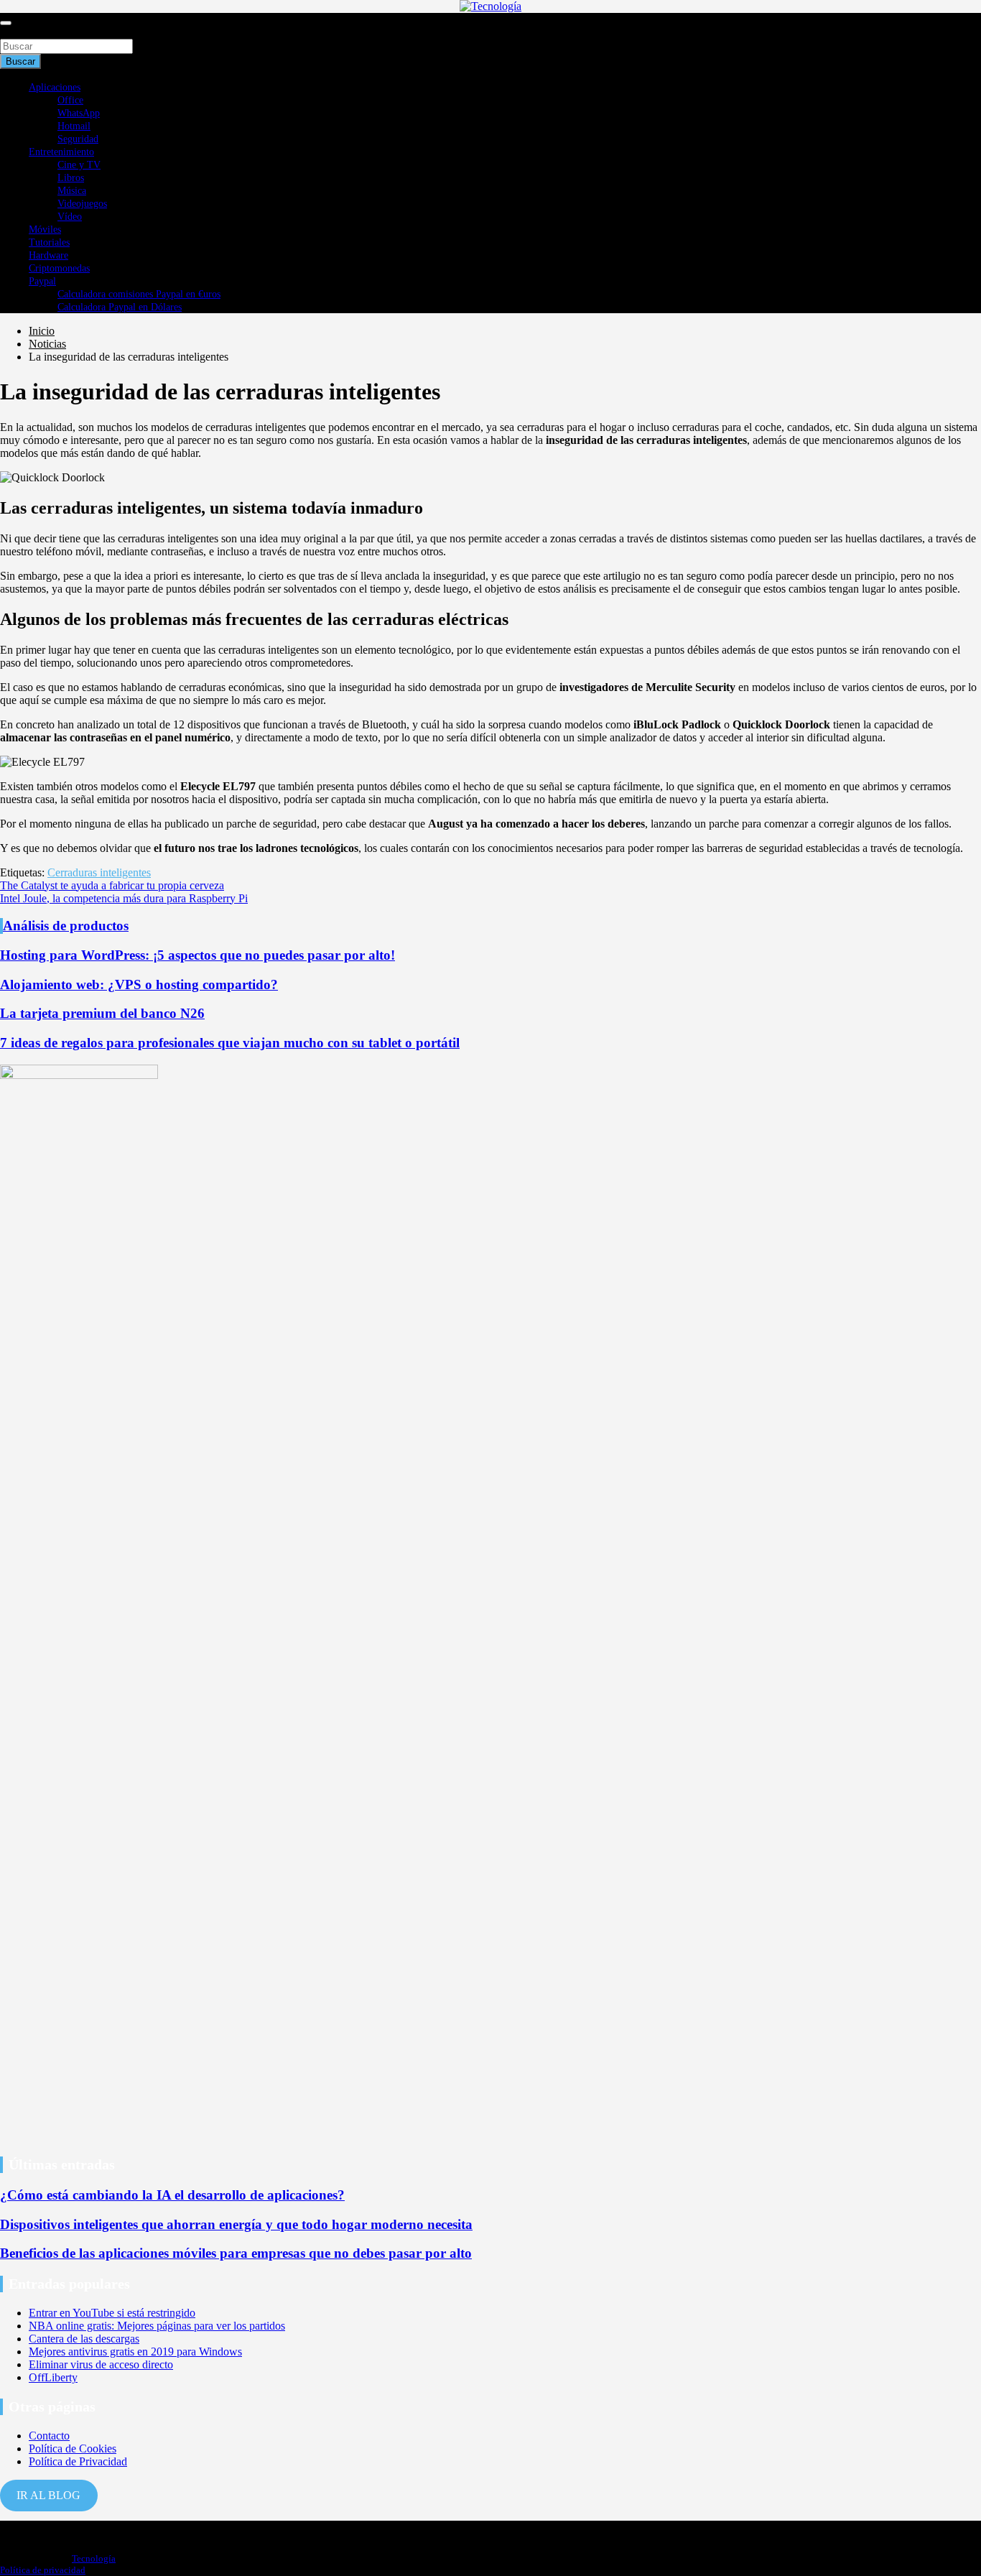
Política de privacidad (43, 2570)
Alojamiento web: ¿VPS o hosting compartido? (139, 984)
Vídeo (70, 217)
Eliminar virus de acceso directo (101, 2364)
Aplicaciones (55, 87)
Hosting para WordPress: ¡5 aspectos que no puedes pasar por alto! (197, 955)
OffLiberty (53, 2377)
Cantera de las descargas (84, 2339)
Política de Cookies (73, 2448)
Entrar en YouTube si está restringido (112, 2313)
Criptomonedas (59, 268)
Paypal (42, 281)
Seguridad (78, 139)
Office (70, 100)
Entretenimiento (61, 152)
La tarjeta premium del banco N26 (102, 1013)
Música (72, 191)
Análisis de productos (66, 926)
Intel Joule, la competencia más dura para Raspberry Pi (124, 898)
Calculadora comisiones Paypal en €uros (139, 294)
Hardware (48, 255)
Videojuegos (82, 204)
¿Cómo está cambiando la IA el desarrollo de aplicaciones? (172, 2195)
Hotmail (74, 126)
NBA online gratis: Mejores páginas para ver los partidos (157, 2326)
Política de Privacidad (78, 2461)
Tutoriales (49, 242)
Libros (71, 178)
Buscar (16, 32)
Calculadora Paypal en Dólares (120, 307)
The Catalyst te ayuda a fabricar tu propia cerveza (112, 885)
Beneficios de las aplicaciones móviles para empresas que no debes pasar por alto (236, 2253)
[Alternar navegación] (6, 23)
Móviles (45, 230)
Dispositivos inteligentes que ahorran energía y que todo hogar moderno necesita (236, 2224)
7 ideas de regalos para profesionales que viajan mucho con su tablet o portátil (230, 1043)
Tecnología (94, 2558)
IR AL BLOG (48, 2495)
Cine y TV (79, 165)
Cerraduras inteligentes (99, 872)
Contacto (49, 2436)
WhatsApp (79, 113)
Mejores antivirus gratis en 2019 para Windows (135, 2352)
